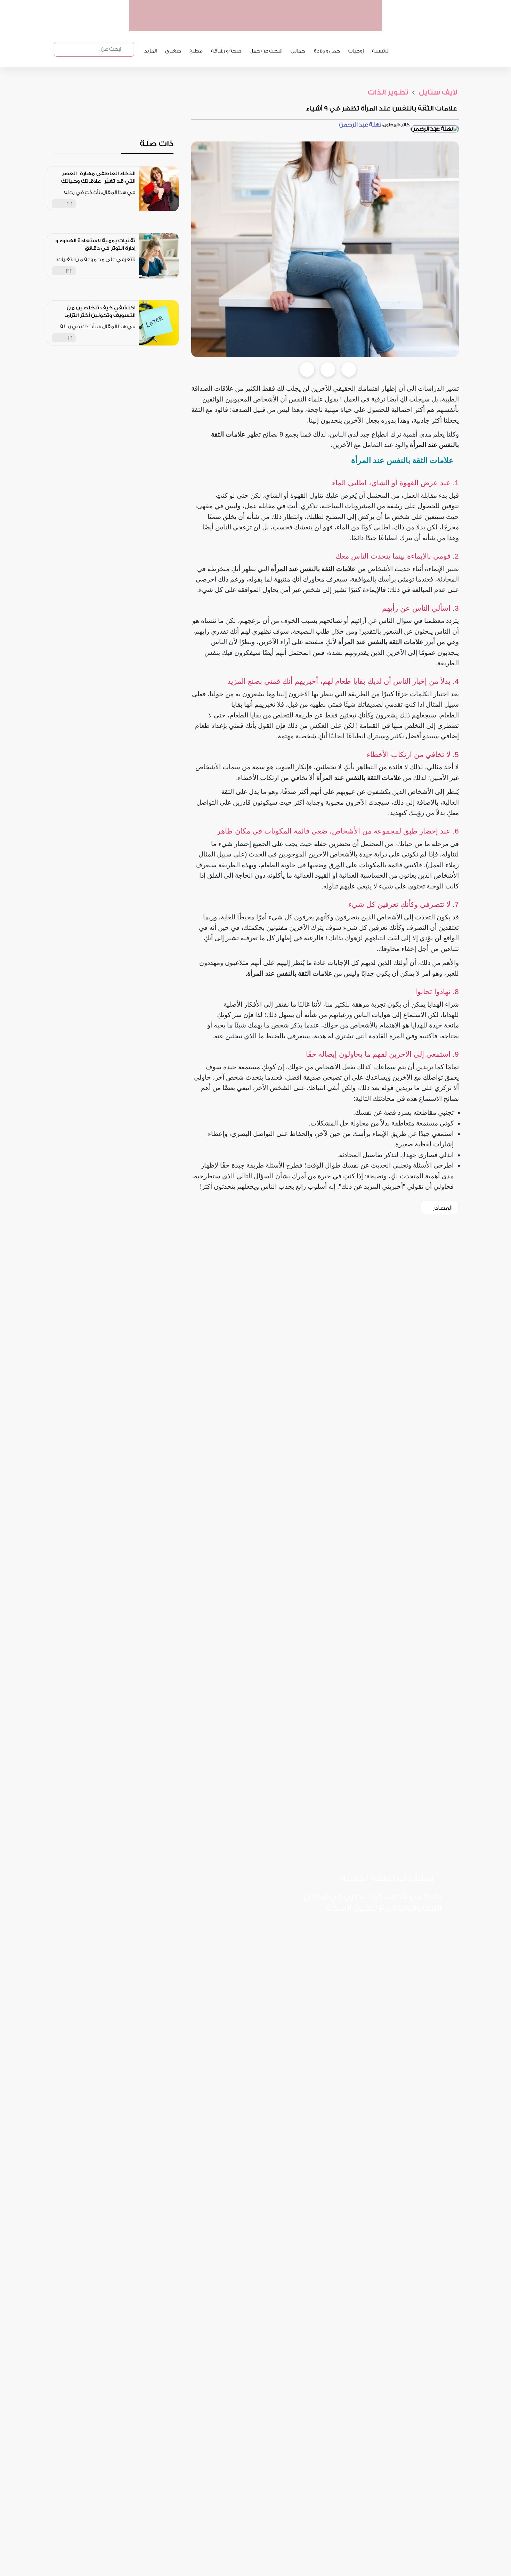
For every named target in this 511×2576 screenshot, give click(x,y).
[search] (127, 49)
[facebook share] (307, 369)
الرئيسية (381, 51)
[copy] (349, 369)
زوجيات (356, 51)
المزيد (151, 51)
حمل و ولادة (327, 51)
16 (70, 338)
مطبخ (196, 51)
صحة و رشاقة (226, 51)
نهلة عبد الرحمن (360, 125)
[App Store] (414, 1931)
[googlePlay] (306, 24)
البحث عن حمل (266, 51)
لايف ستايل (437, 92)
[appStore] (333, 24)
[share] (130, 204)
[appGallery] (279, 24)
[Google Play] (366, 1931)
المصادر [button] (443, 1208)
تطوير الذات (388, 92)
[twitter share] (328, 369)
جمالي (298, 51)
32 (69, 271)
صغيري (173, 51)
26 (70, 204)
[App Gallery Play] (318, 1931)
